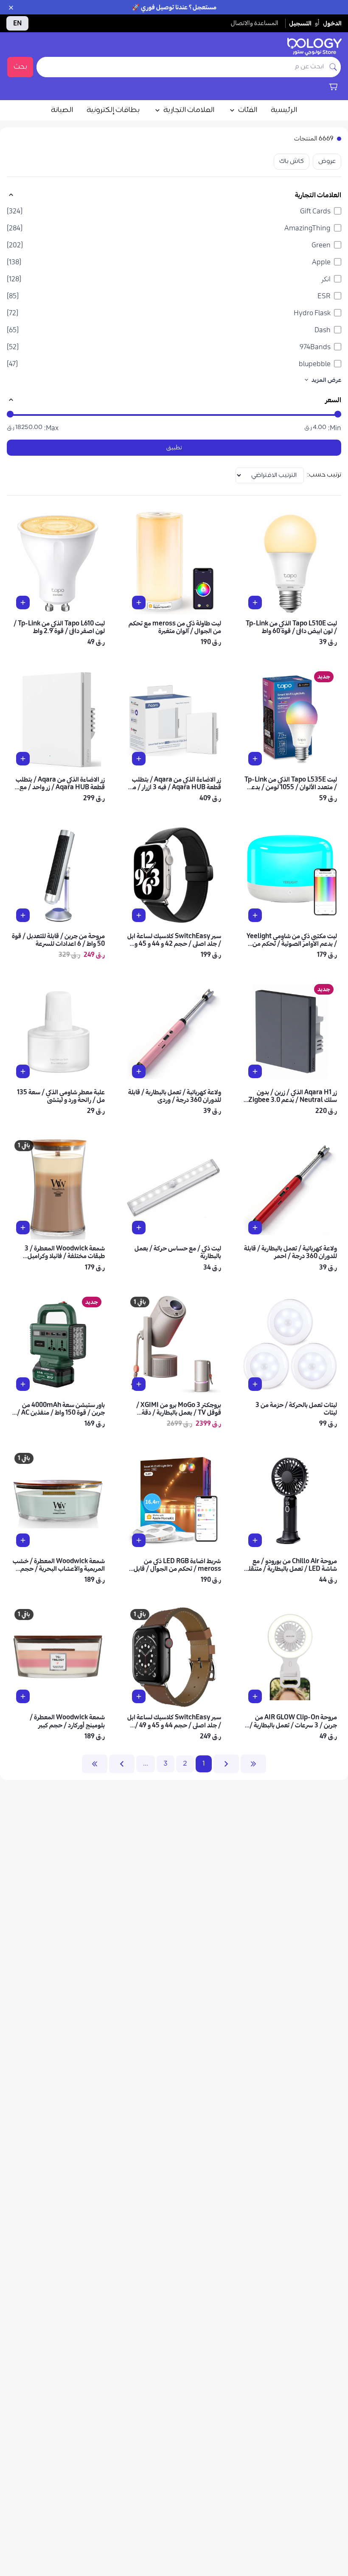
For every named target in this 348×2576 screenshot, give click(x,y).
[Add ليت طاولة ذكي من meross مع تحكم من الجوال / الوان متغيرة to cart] (139, 603)
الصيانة (62, 110)
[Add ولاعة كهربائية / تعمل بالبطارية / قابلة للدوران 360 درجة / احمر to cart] (255, 1228)
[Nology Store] (314, 47)
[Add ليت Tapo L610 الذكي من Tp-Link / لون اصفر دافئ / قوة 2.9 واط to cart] (23, 603)
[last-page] (95, 1764)
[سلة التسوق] (333, 87)
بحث (20, 67)
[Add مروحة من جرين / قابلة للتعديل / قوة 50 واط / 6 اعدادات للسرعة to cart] (23, 915)
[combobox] (181, 67)
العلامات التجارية (189, 110)
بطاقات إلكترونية (113, 110)
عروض (327, 161)
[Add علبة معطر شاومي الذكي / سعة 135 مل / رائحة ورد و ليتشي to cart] (23, 1071)
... (146, 1764)
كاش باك (292, 161)
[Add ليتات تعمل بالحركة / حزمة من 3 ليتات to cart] (255, 1384)
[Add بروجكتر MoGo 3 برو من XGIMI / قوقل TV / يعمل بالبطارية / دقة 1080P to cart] (139, 1384)
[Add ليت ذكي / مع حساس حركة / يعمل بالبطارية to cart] (139, 1228)
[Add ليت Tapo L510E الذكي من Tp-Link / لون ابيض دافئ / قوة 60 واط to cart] (255, 603)
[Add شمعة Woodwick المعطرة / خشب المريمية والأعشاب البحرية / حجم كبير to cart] (23, 1540)
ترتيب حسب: (324, 475)
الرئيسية (284, 110)
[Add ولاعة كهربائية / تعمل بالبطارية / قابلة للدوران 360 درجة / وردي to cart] (139, 1071)
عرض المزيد (326, 380)
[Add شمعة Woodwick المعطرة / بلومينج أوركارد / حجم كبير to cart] (23, 1696)
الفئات (248, 110)
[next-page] (122, 1764)
